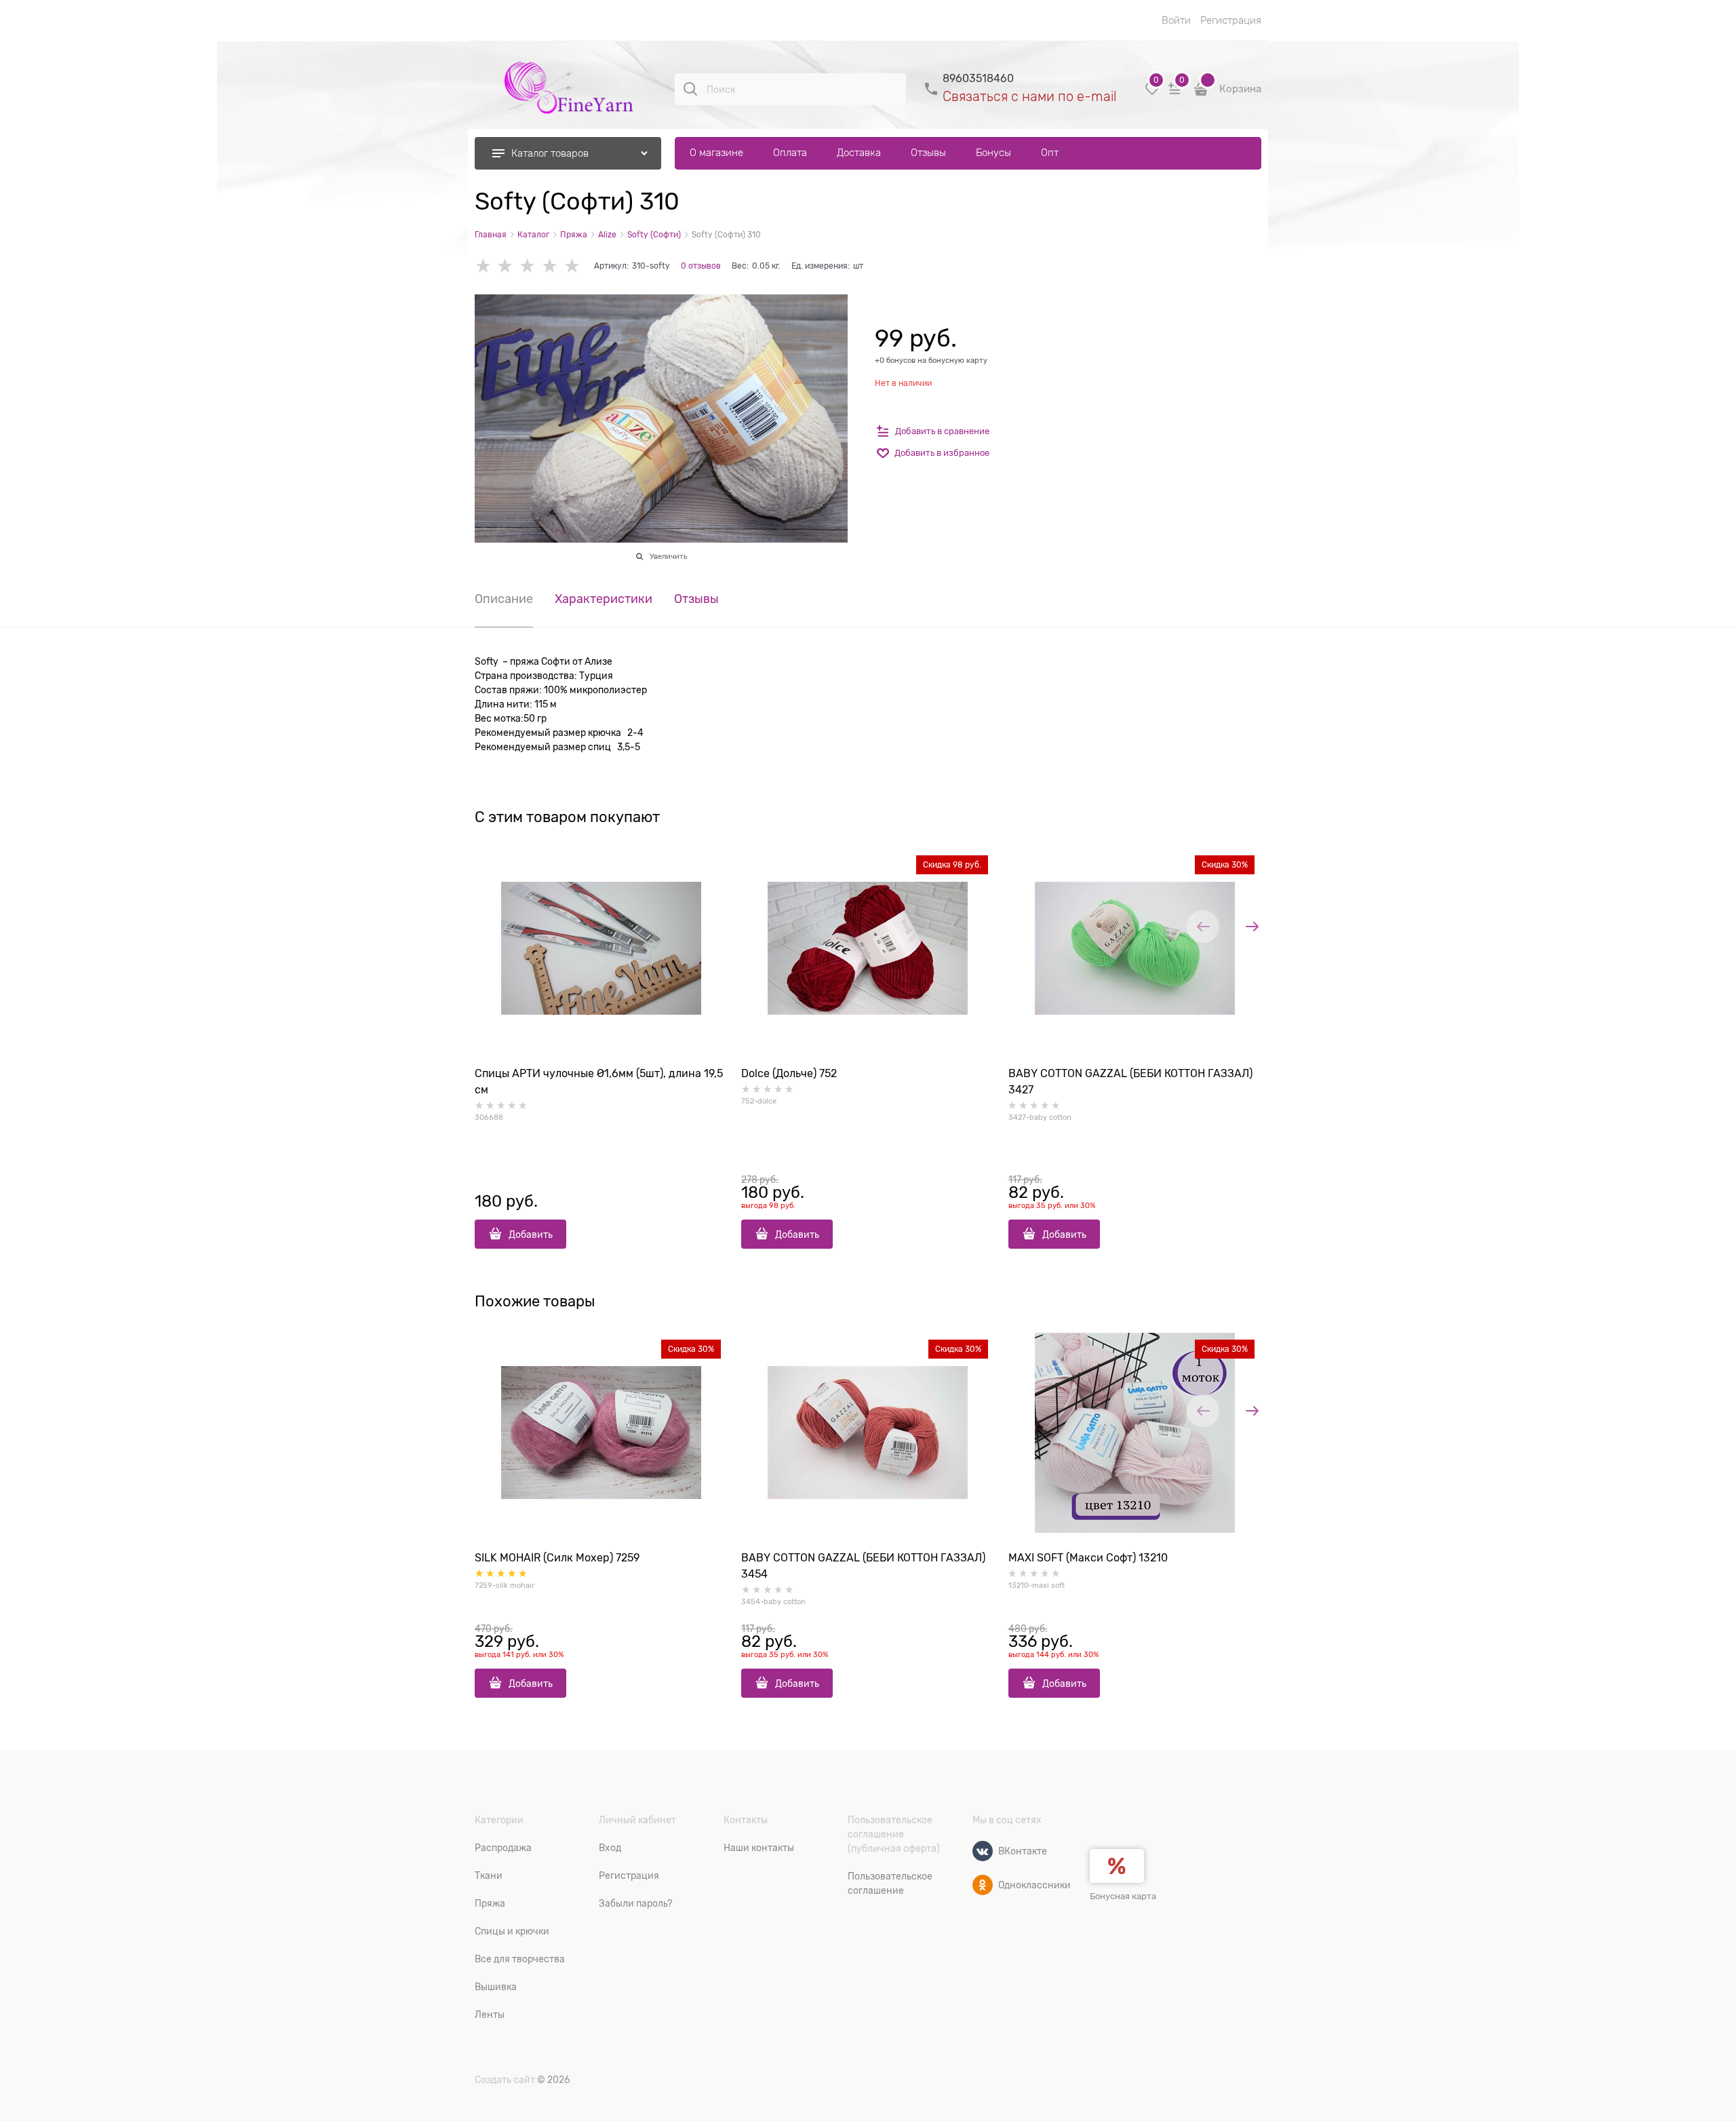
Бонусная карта (1123, 1896)
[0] (1152, 94)
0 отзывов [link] (701, 266)
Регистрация (1231, 20)
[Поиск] (690, 89)
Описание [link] (504, 599)
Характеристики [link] (604, 599)
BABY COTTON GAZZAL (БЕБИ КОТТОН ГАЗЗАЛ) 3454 (863, 1566)
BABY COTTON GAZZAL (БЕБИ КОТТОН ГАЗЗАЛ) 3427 (1130, 1082)
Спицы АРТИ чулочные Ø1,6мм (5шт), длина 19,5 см (599, 1082)
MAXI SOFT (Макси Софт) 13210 (1088, 1558)
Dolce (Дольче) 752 (789, 1074)
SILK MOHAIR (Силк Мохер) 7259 (557, 1558)
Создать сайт (505, 2080)
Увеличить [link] (668, 556)
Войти (1176, 20)
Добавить (531, 1234)
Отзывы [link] (696, 599)
